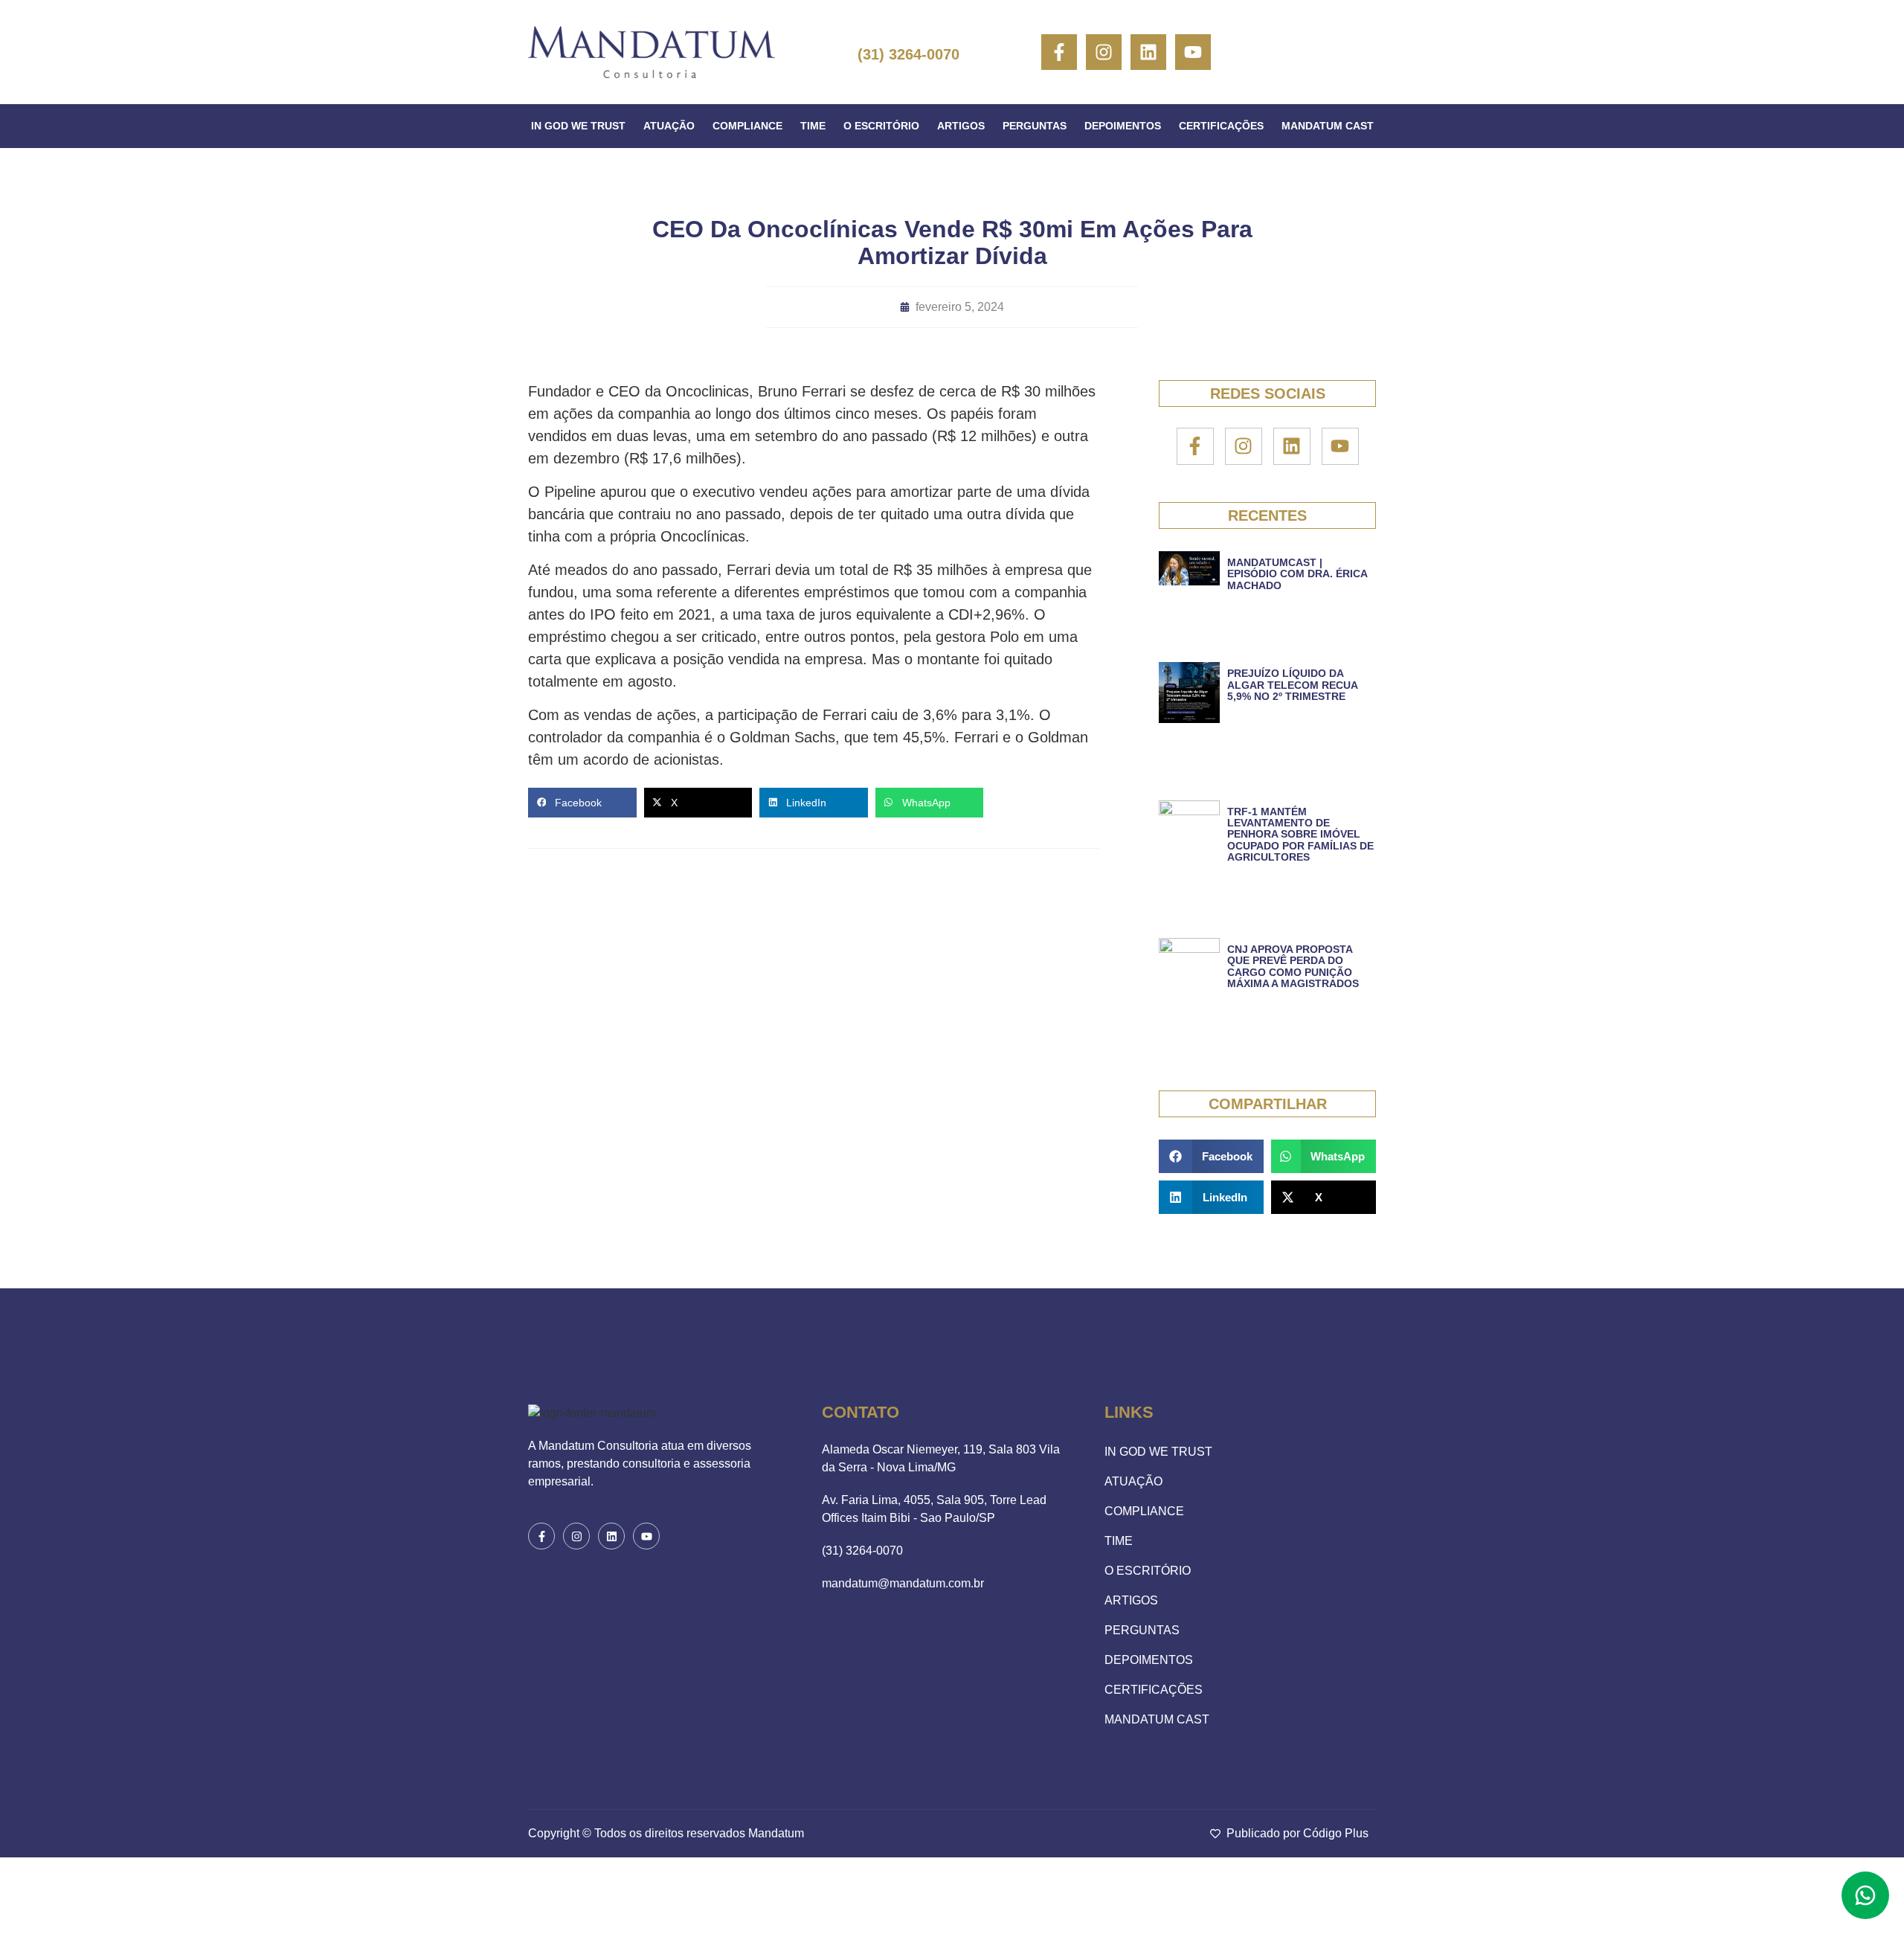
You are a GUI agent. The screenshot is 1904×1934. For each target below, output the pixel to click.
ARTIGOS (961, 126)
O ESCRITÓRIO (881, 126)
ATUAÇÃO (669, 126)
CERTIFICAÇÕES (1221, 126)
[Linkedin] (1148, 52)
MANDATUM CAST (1328, 126)
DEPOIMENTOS (1123, 126)
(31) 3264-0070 (908, 54)
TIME (813, 126)
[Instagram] (1104, 52)
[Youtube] (1193, 52)
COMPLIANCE (747, 126)
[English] (1296, 52)
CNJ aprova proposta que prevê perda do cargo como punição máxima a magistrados (1293, 966)
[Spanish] (1321, 52)
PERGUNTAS (1035, 126)
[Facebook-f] (1059, 52)
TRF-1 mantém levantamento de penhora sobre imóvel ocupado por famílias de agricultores (1300, 835)
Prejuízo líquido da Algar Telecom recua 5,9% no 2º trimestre (1292, 685)
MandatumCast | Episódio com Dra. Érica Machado (1297, 574)
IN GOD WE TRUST (578, 126)
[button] (582, 803)
